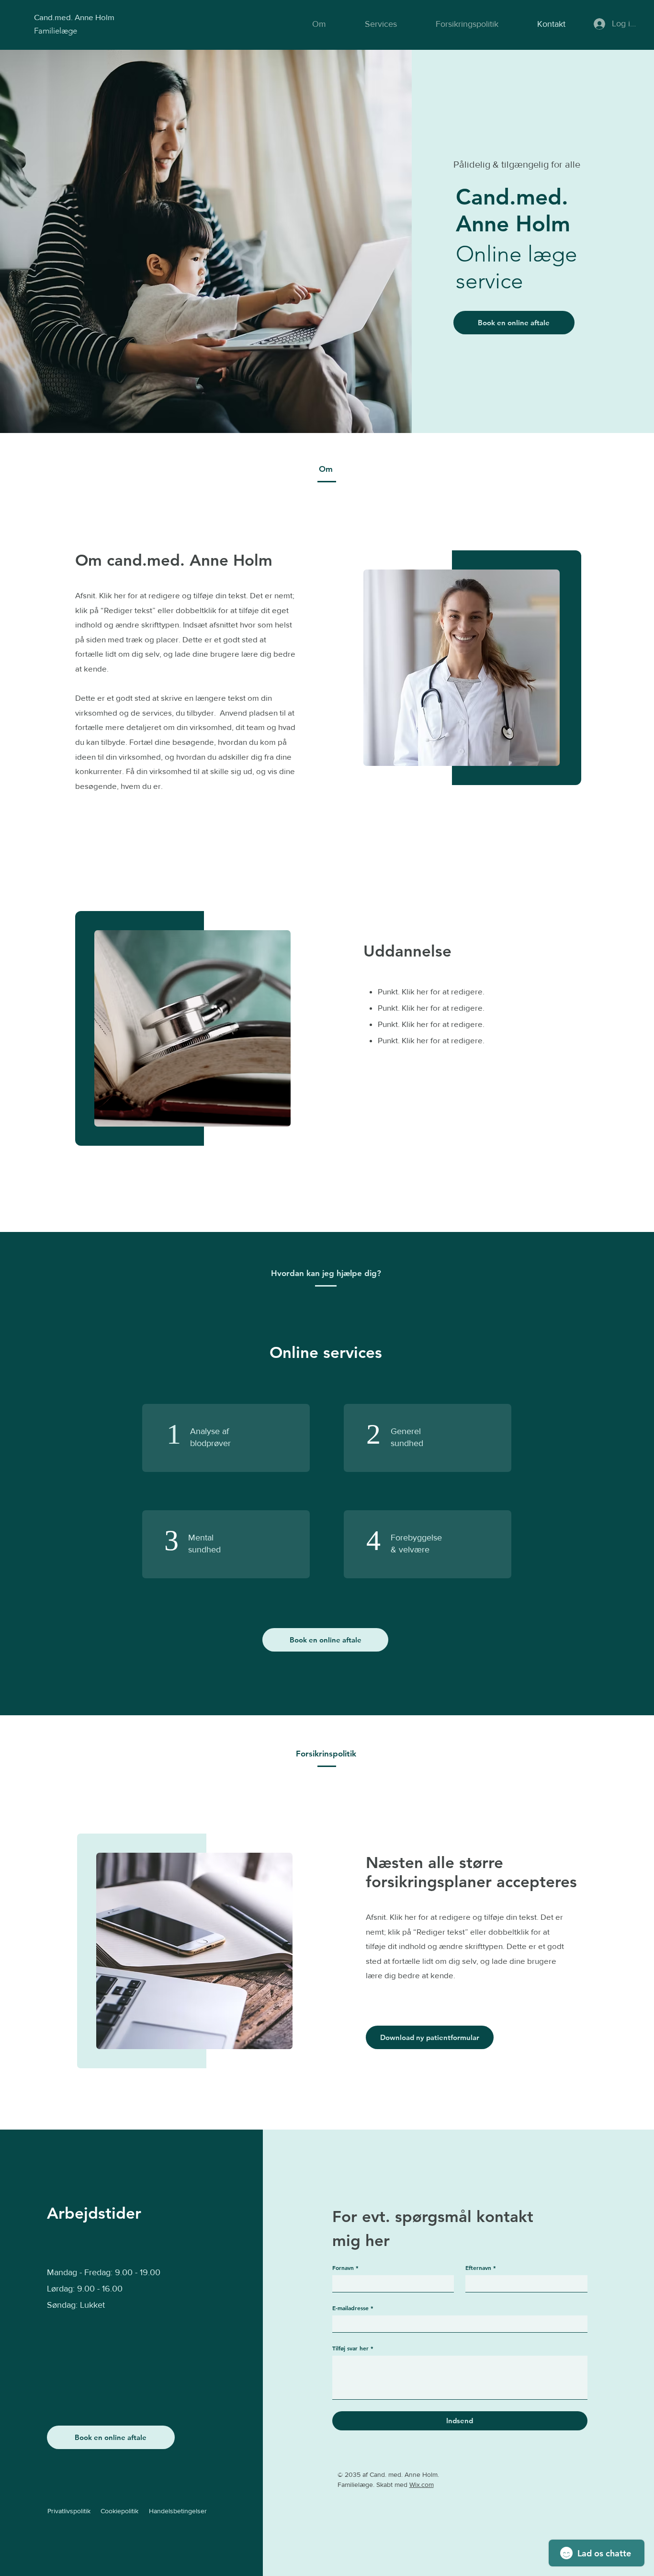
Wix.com (422, 2485)
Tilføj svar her (353, 2348)
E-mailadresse (353, 2308)
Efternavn (481, 2268)
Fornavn (345, 2268)
